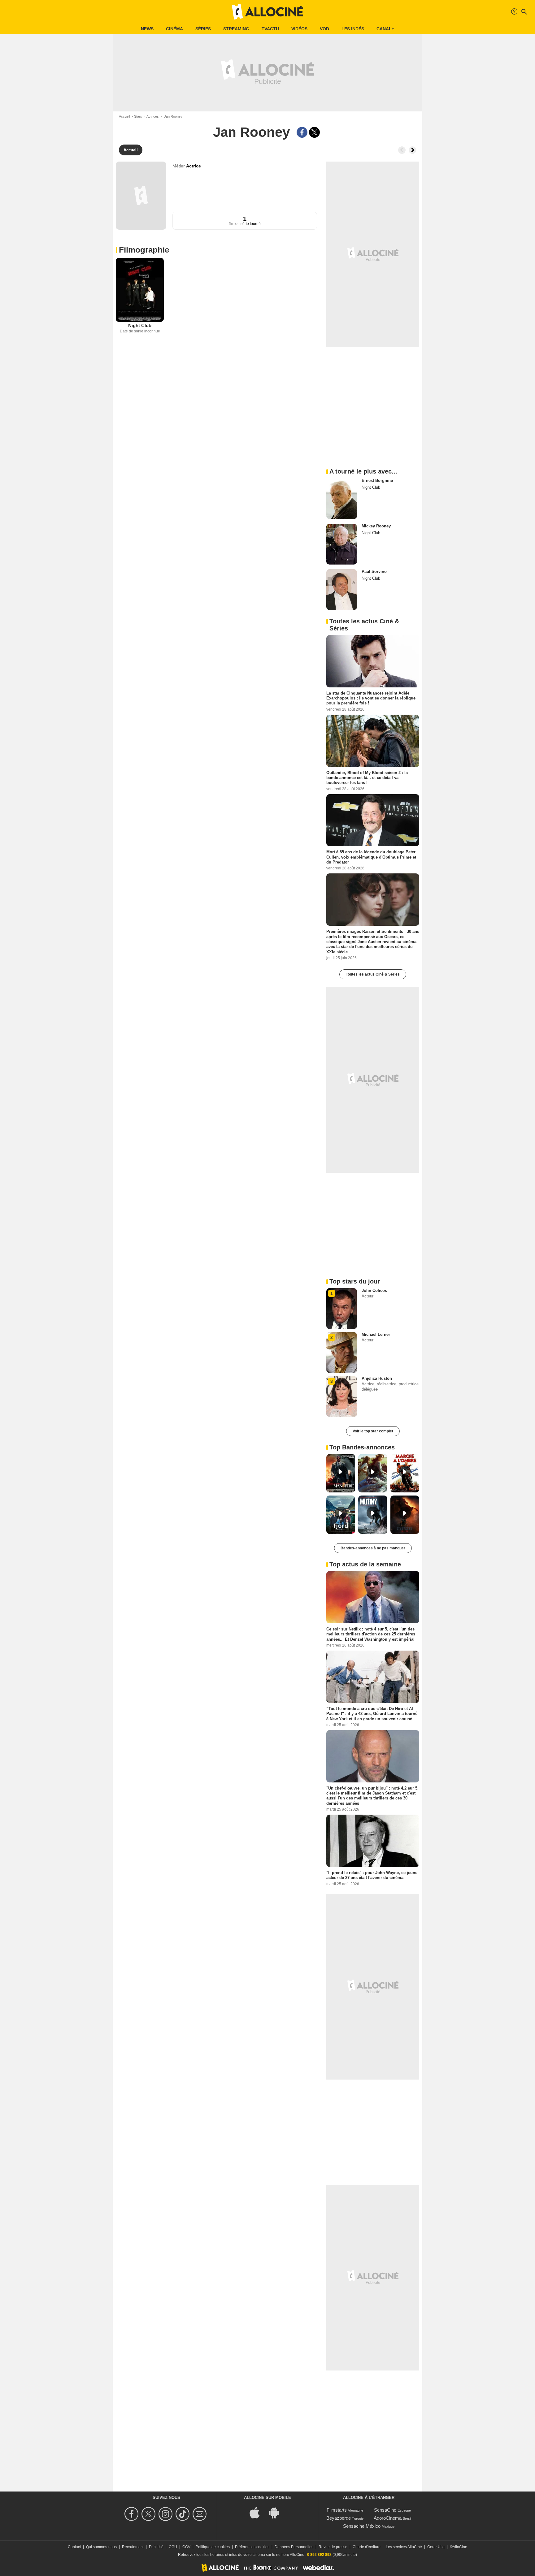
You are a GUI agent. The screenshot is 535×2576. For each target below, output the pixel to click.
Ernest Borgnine (377, 481)
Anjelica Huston (377, 1378)
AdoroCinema (388, 2518)
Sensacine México (362, 2526)
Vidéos (299, 29)
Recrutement (133, 2547)
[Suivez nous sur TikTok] (183, 2514)
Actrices (153, 116)
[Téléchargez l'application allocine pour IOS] (258, 2512)
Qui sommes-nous (101, 2547)
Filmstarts (337, 2510)
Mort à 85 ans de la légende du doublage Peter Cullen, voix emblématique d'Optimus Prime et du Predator (371, 857)
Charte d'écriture (367, 2547)
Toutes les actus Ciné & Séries (373, 974)
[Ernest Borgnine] (342, 499)
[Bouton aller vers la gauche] (402, 150)
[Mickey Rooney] (342, 544)
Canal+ (385, 29)
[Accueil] (267, 12)
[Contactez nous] (200, 2514)
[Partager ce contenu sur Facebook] (302, 132)
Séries (203, 29)
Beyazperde (339, 2518)
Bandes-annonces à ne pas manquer (373, 1548)
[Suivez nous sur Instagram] (166, 2514)
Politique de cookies (213, 2547)
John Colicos (374, 1290)
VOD (324, 29)
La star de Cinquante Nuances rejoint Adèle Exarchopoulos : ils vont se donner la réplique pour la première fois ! (371, 698)
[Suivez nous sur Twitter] (149, 2514)
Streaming (236, 29)
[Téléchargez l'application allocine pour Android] (277, 2512)
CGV (186, 2547)
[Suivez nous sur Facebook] (132, 2514)
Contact (74, 2547)
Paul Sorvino (374, 571)
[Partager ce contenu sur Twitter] (314, 132)
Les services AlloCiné (404, 2547)
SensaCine (385, 2510)
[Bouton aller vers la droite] (412, 150)
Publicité (156, 2547)
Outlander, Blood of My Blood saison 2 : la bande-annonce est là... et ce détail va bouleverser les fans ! (367, 777)
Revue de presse (333, 2547)
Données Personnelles (294, 2547)
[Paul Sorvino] (342, 590)
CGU (173, 2547)
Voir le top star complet (373, 1431)
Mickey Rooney (376, 526)
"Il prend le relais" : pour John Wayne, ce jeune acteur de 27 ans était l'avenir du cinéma (372, 1875)
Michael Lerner (376, 1334)
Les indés (353, 29)
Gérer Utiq (436, 2547)
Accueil (124, 116)
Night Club (140, 325)
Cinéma (174, 29)
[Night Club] (140, 290)
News (147, 29)
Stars (138, 116)
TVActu (270, 29)
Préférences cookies (252, 2547)
